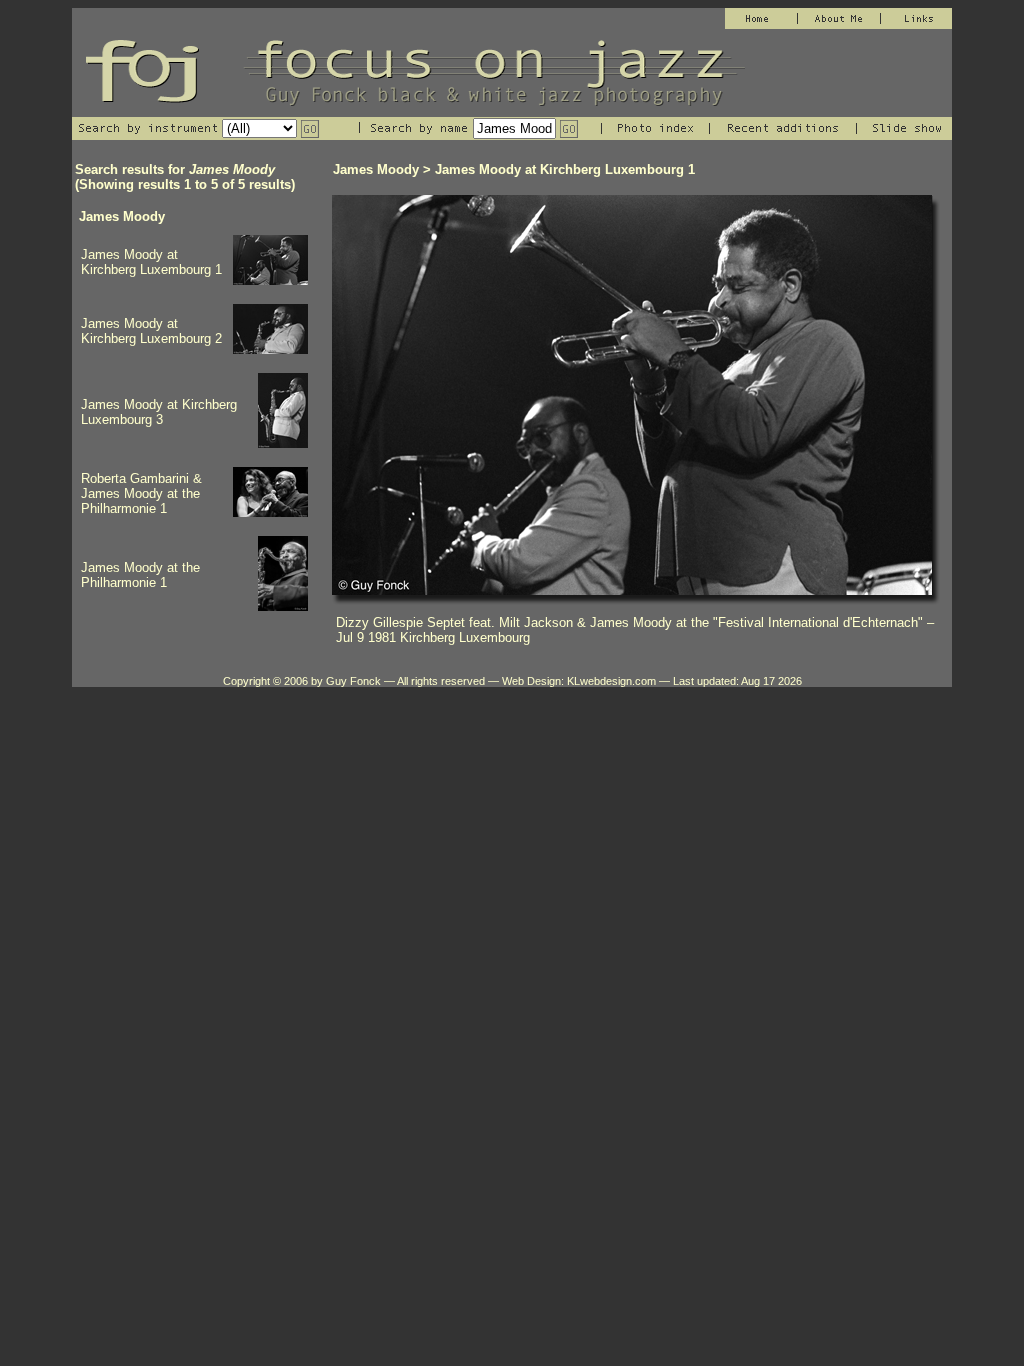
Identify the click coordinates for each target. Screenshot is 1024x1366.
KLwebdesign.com (611, 681)
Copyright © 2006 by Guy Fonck (302, 681)
